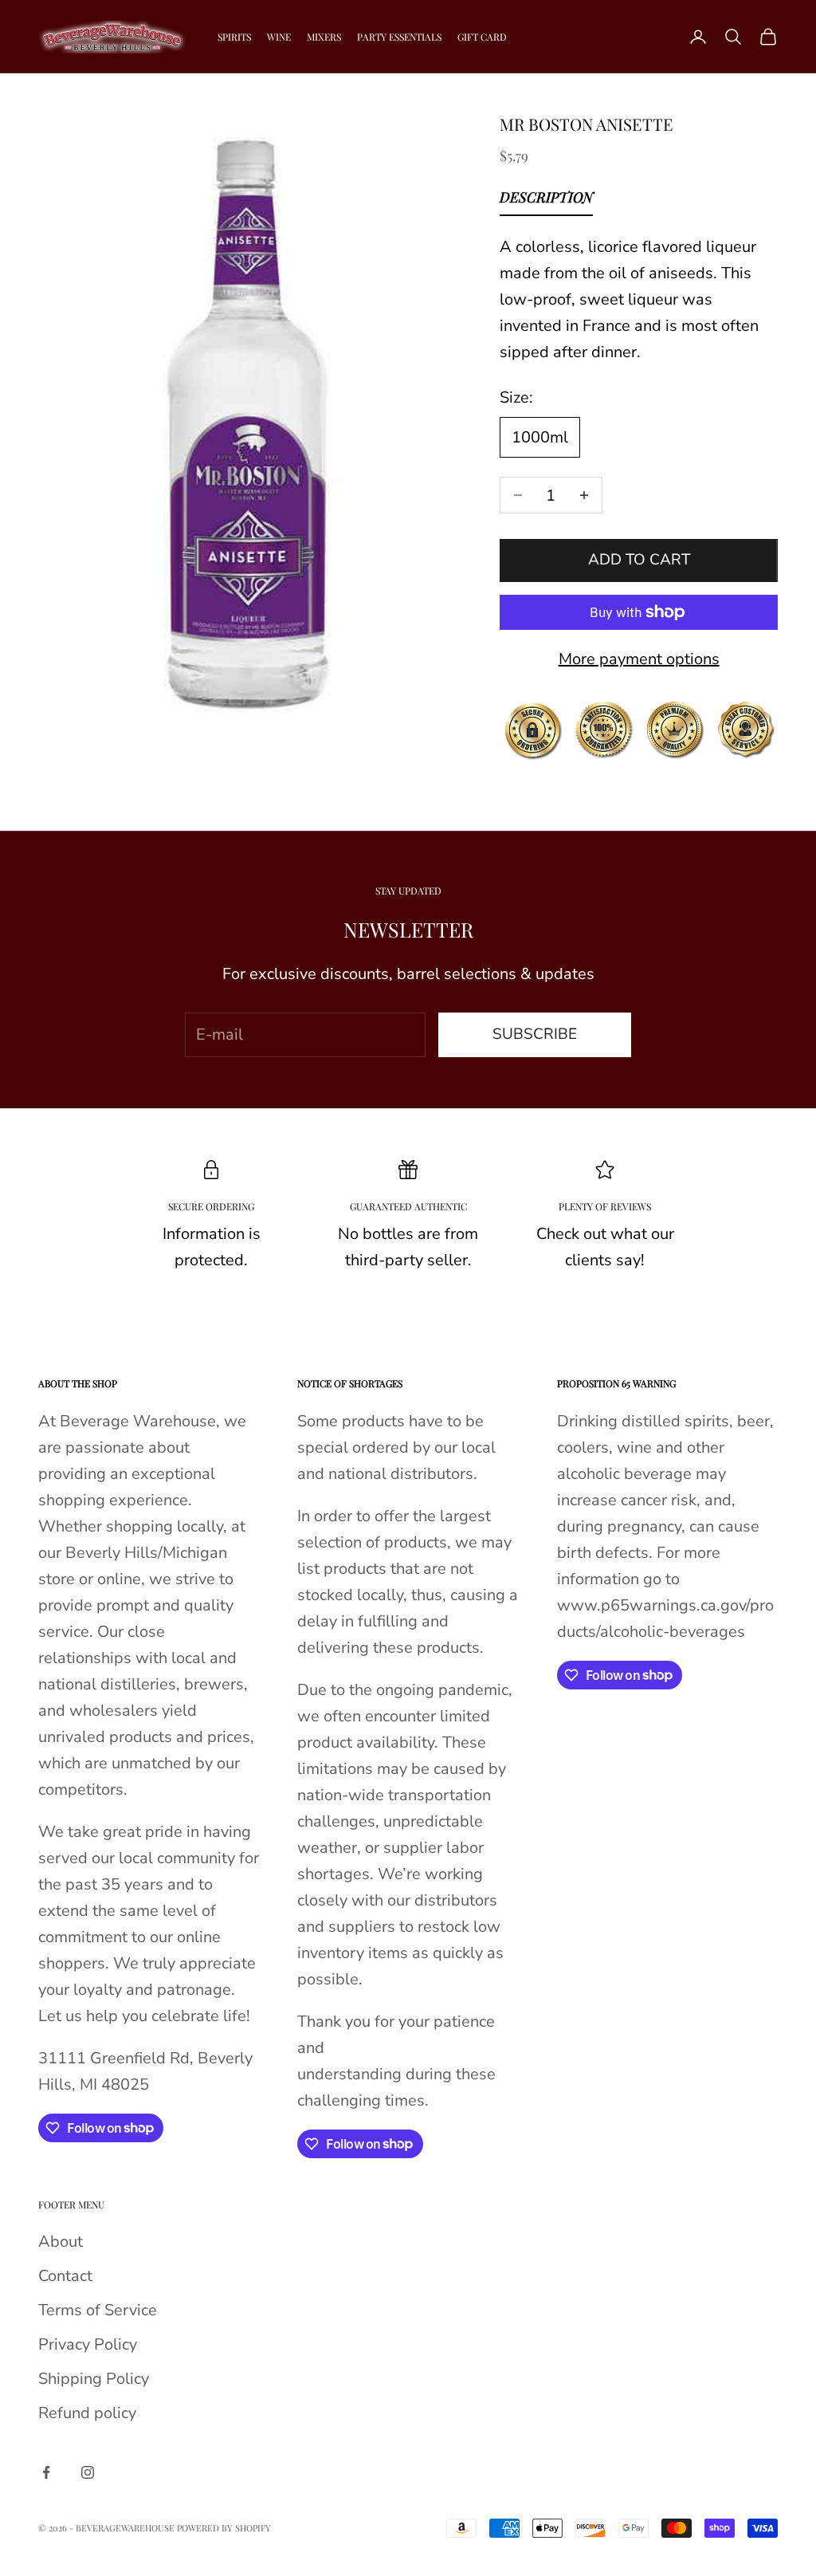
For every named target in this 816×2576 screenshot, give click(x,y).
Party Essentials (399, 37)
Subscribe (535, 1034)
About (61, 2242)
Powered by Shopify (224, 2528)
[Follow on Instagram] (88, 2472)
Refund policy (87, 2413)
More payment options (639, 659)
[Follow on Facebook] (46, 2472)
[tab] (546, 201)
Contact (65, 2276)
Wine (279, 37)
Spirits (234, 37)
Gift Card (482, 37)
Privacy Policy (88, 2344)
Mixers (324, 37)
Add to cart (639, 560)
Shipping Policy (94, 2379)
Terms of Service (98, 2310)
